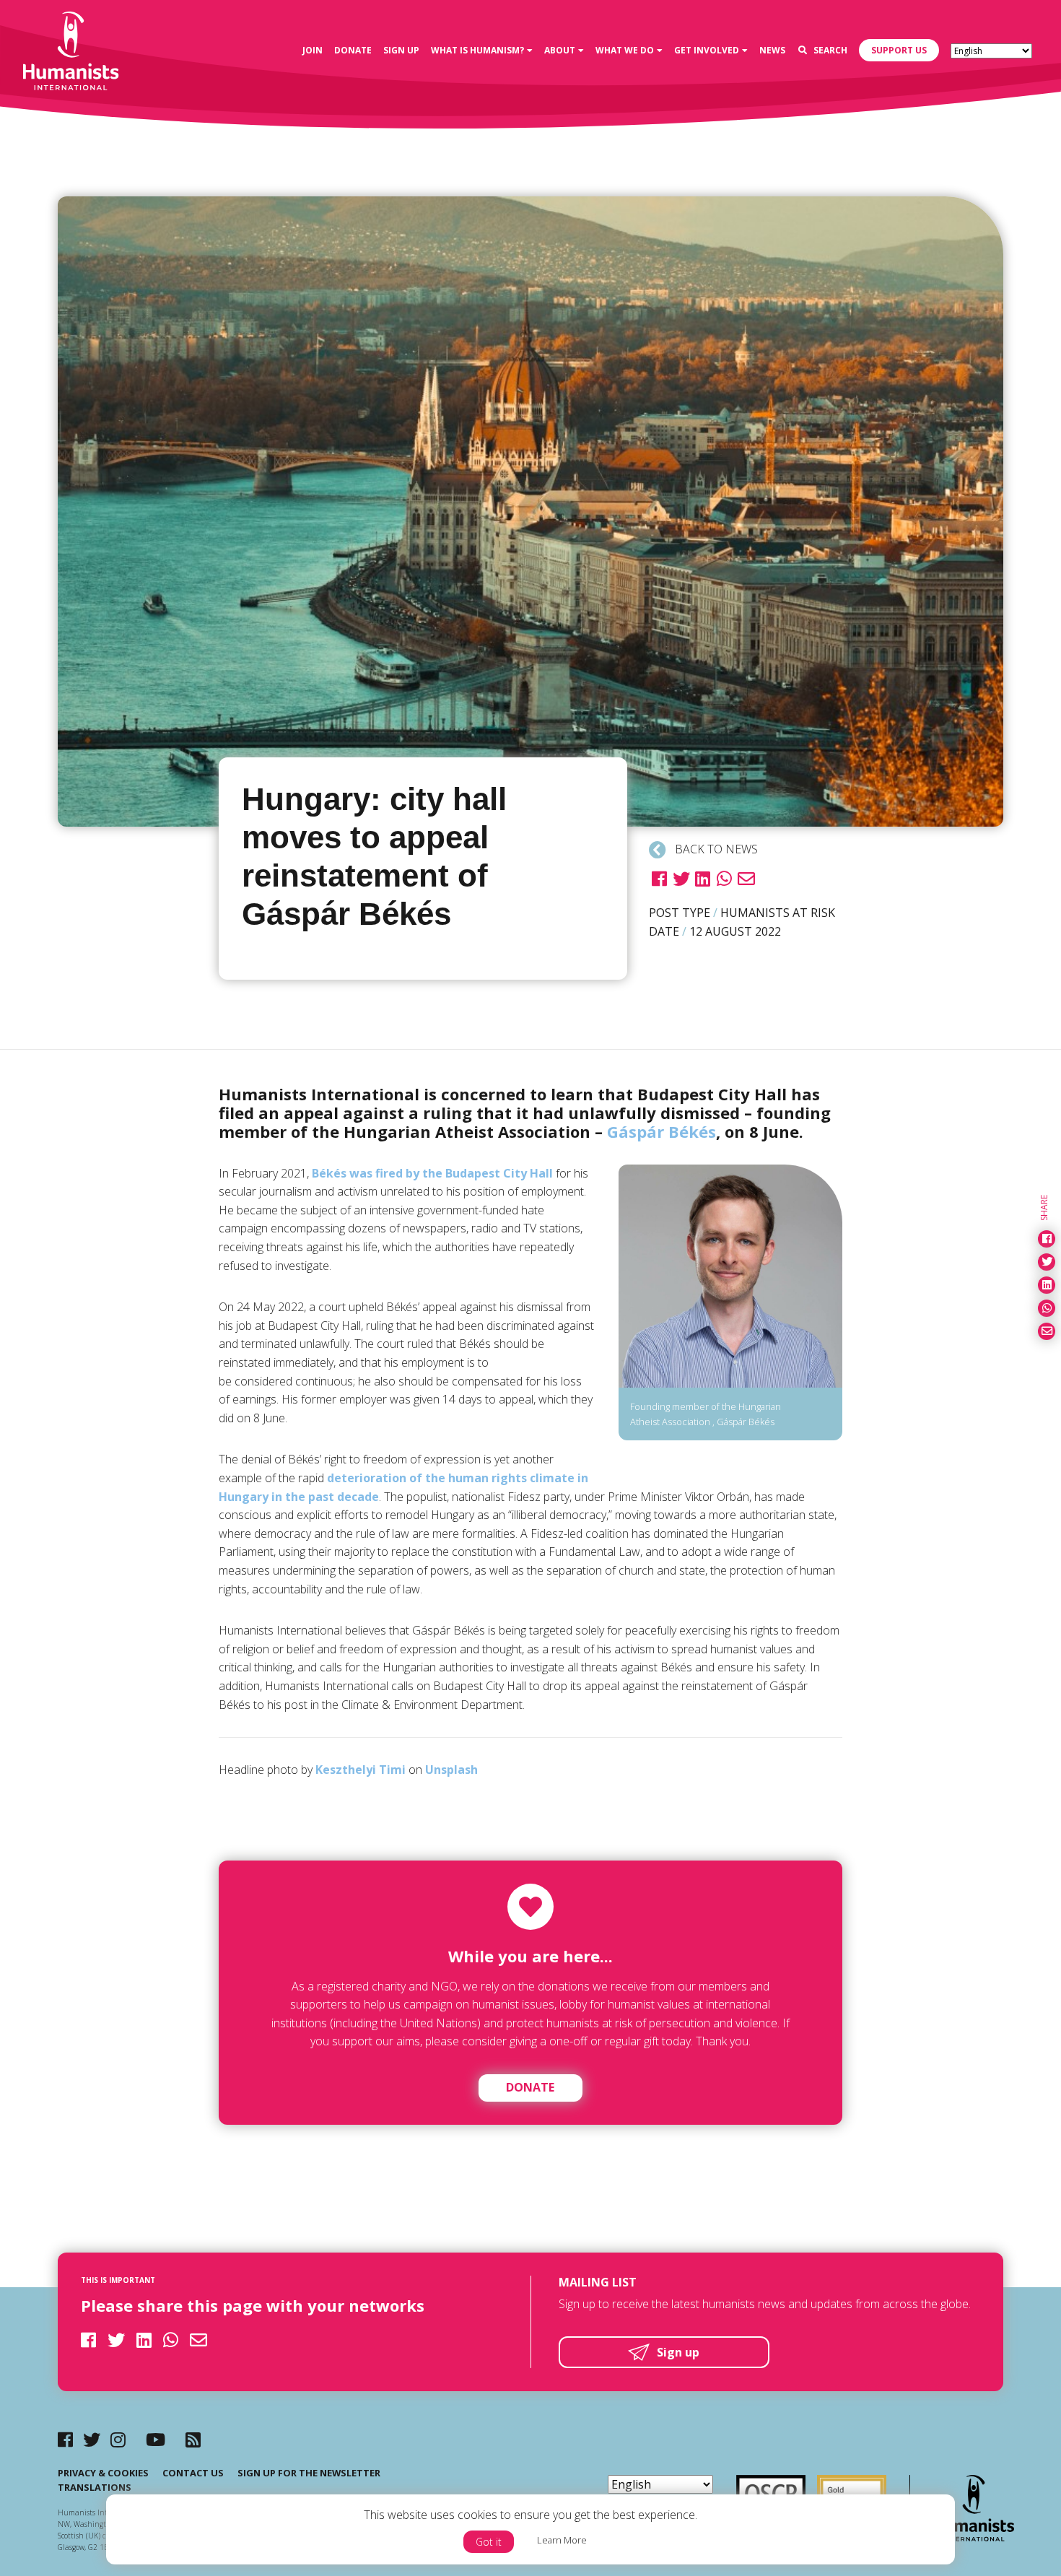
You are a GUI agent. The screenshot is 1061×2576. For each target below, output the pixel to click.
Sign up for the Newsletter (309, 2473)
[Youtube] (156, 2439)
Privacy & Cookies (103, 2473)
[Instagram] (118, 2439)
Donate (530, 2087)
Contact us (193, 2473)
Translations (95, 2487)
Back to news (715, 849)
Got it (489, 2542)
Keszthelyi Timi (361, 1770)
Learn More (562, 2540)
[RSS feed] (193, 2439)
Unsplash (451, 1770)
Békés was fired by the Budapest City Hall (432, 1173)
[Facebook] (65, 2439)
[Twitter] (92, 2439)
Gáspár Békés (662, 1131)
